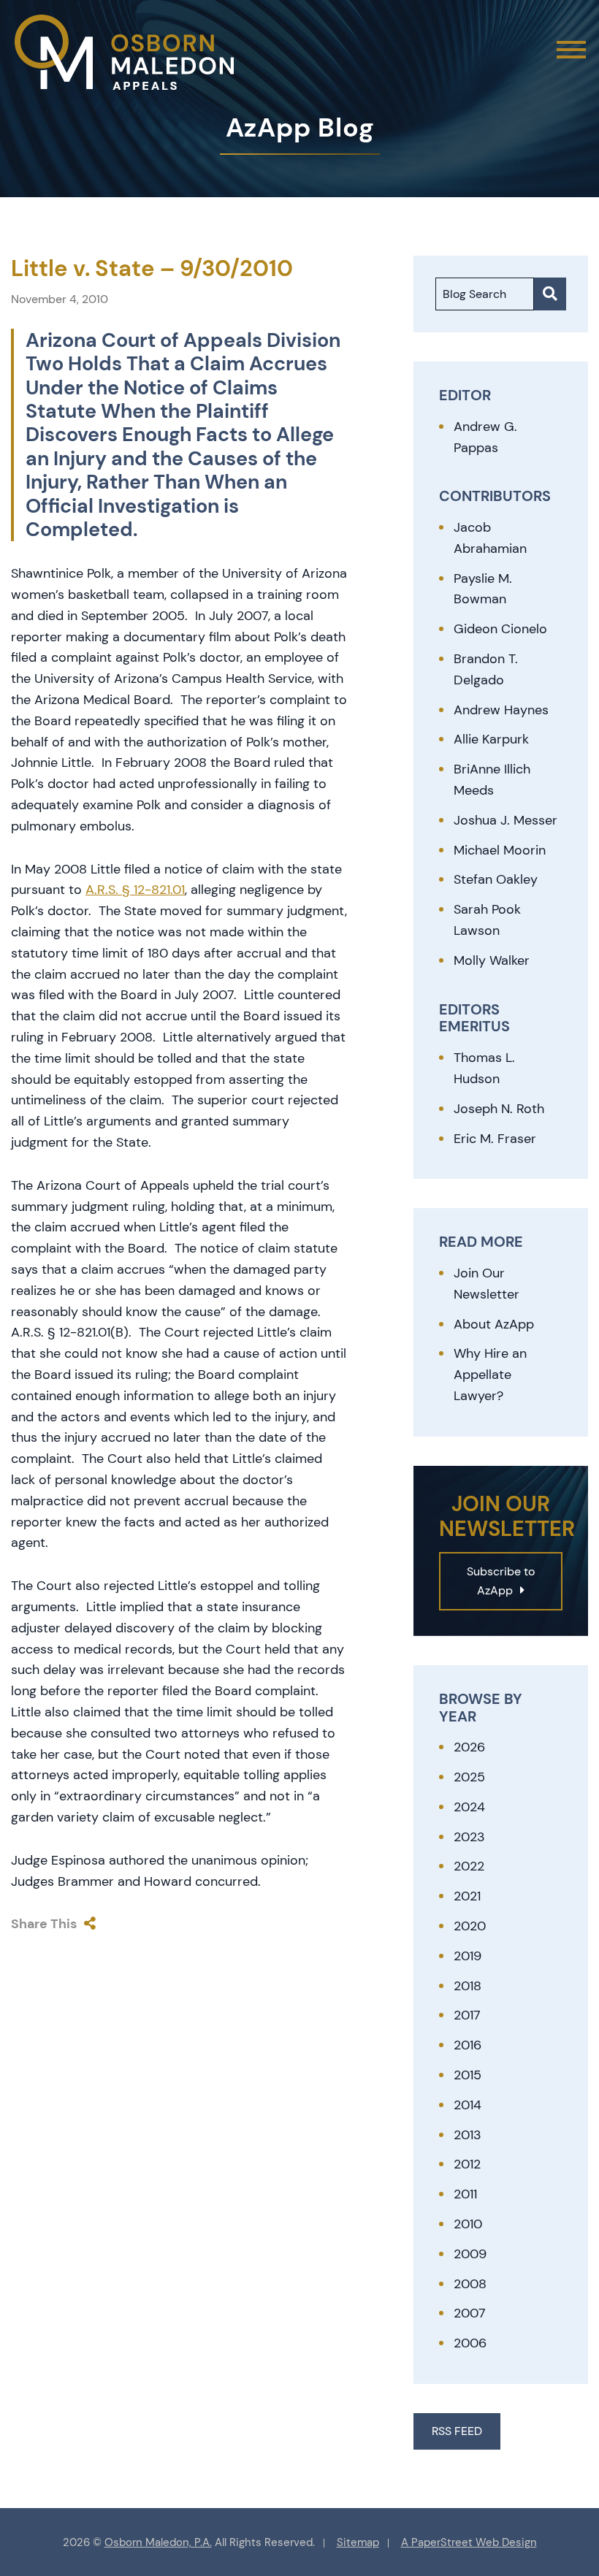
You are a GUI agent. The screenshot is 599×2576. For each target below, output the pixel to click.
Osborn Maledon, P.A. (158, 2542)
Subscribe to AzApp (501, 1581)
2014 (468, 2105)
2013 (468, 2135)
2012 (467, 2164)
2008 (470, 2284)
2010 (468, 2224)
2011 (465, 2194)
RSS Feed (457, 2431)
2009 (470, 2254)
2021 (467, 1896)
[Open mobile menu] (571, 50)
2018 (468, 1986)
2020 (470, 1926)
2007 (470, 2313)
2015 (468, 2075)
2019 (468, 1956)
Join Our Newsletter (487, 1284)
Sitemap (358, 2542)
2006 (470, 2343)
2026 (469, 1747)
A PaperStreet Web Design (469, 2542)
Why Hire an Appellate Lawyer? (490, 1375)
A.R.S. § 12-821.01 (135, 890)
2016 (468, 2045)
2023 (469, 1837)
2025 (469, 1777)
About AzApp (494, 1324)
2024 (469, 1807)
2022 (469, 1866)
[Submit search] (550, 294)
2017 (467, 2015)
